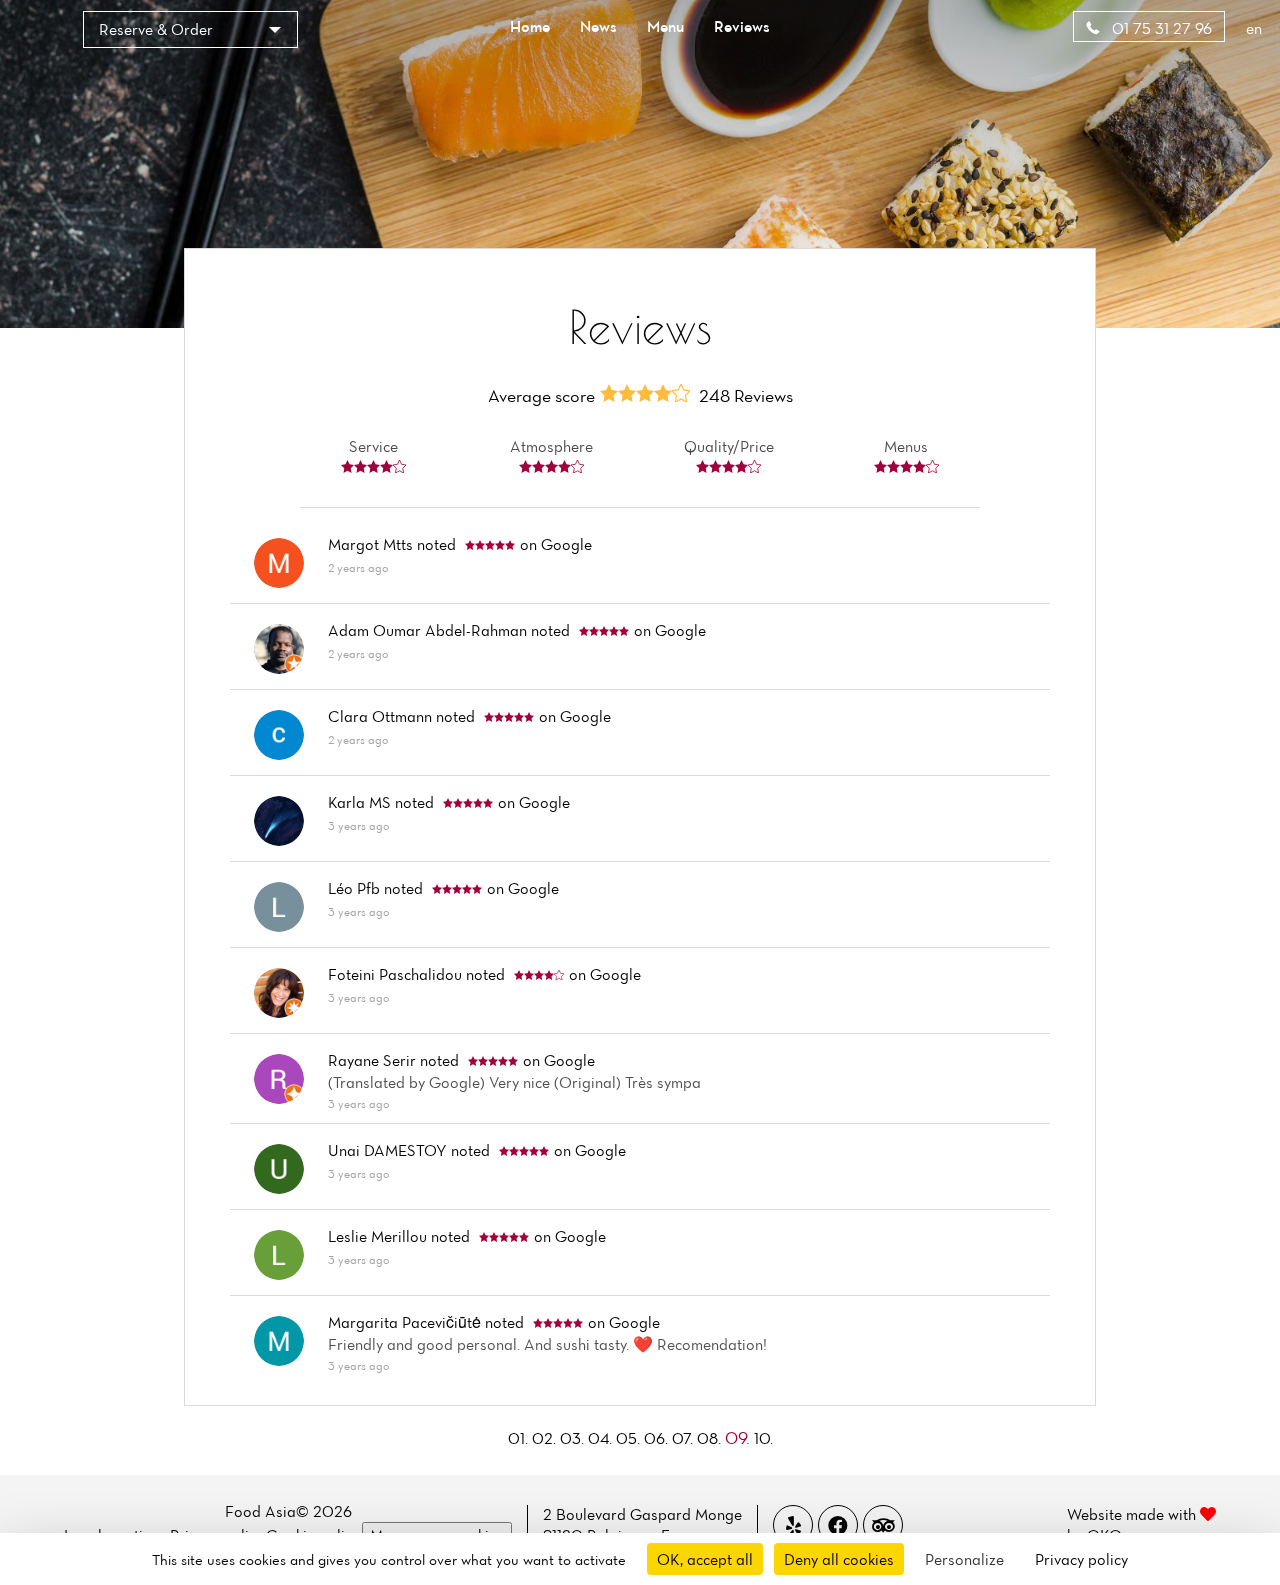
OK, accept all (705, 1559)
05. (630, 1438)
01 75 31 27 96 (1160, 28)
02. (546, 1438)
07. (684, 1438)
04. (602, 1438)
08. (711, 1438)
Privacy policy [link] (1081, 1559)
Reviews (742, 26)
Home (530, 26)
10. (763, 1438)
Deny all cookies (839, 1559)
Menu (665, 26)
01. (520, 1438)
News (598, 26)
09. (739, 1437)
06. (658, 1438)
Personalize (964, 1559)
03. (574, 1438)
